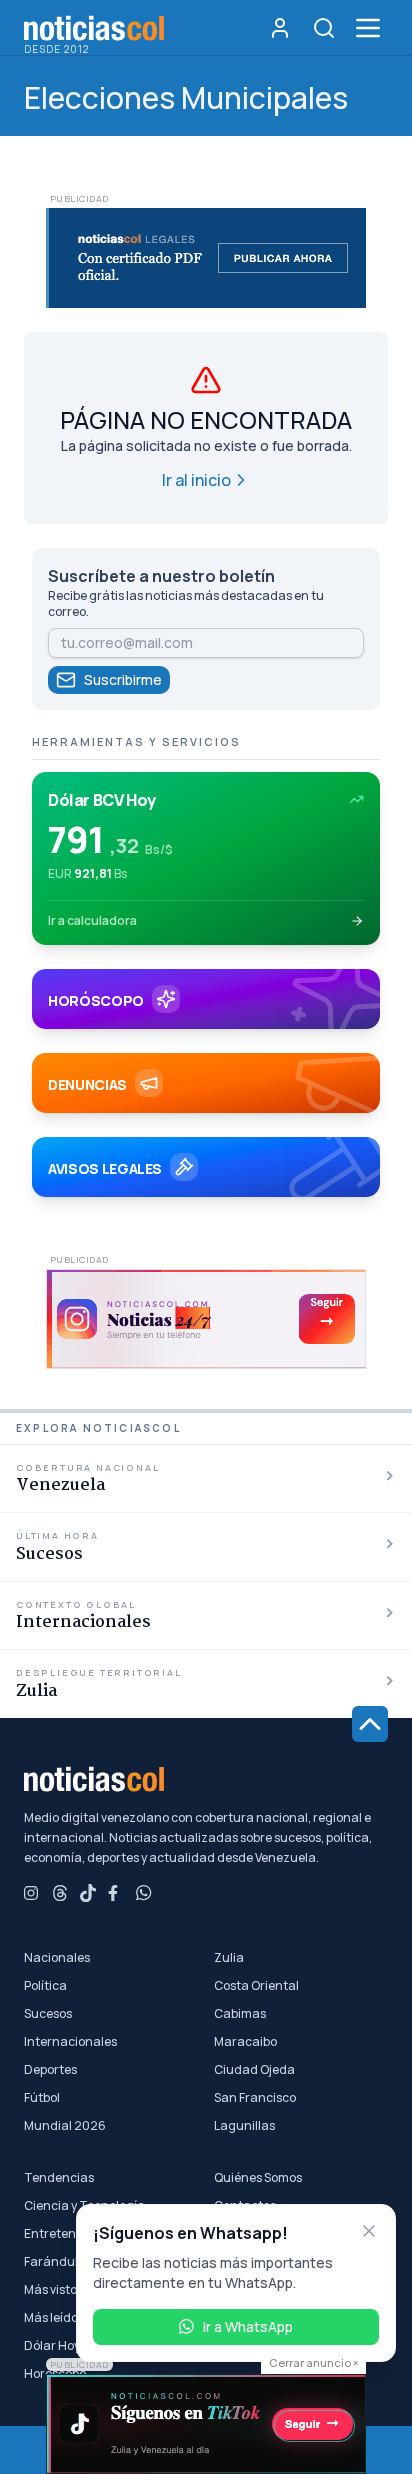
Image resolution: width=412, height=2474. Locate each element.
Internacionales (70, 2042)
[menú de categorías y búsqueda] (368, 28)
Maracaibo (245, 2042)
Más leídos (54, 2318)
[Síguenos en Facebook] (116, 1893)
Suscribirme (123, 679)
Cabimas (240, 2014)
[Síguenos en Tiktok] (88, 1893)
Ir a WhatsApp (248, 2326)
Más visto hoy (62, 2290)
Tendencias (59, 2178)
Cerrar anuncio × (313, 2362)
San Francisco (255, 2098)
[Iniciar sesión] (280, 28)
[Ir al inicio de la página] (370, 1724)
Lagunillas (244, 2126)
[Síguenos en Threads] (60, 1893)
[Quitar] (369, 2231)
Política (45, 1986)
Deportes (50, 2070)
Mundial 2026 (65, 2126)
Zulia (229, 1958)
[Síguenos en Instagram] (32, 1893)
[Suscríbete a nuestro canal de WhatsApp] (144, 1893)
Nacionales (57, 1958)
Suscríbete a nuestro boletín (161, 576)
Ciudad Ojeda (254, 2070)
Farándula (55, 2262)
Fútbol (42, 2098)
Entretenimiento (72, 2234)
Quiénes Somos (258, 2178)
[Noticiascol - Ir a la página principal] (94, 28)
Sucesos (48, 2014)
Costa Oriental (256, 1986)
